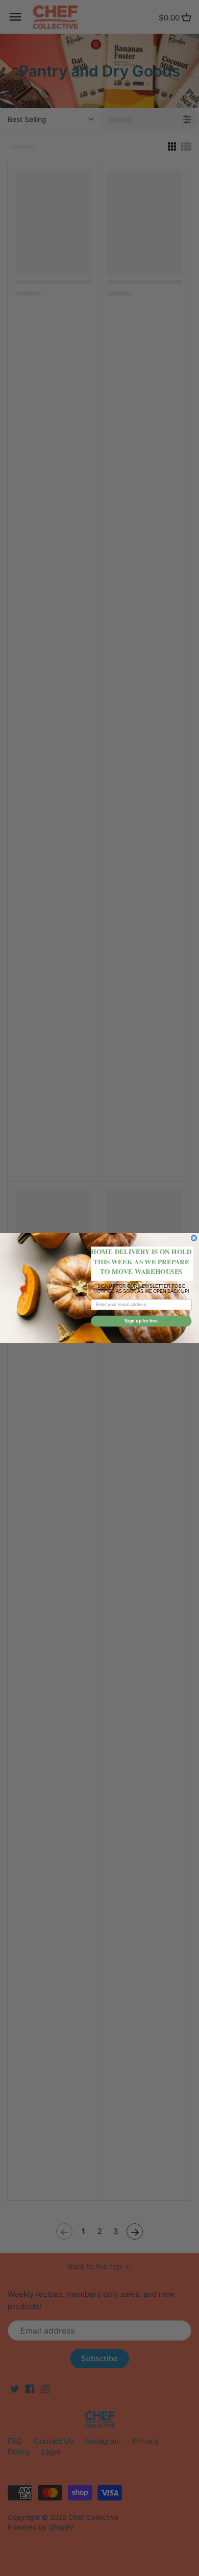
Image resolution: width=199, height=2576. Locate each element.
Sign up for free (141, 1321)
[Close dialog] (194, 1238)
